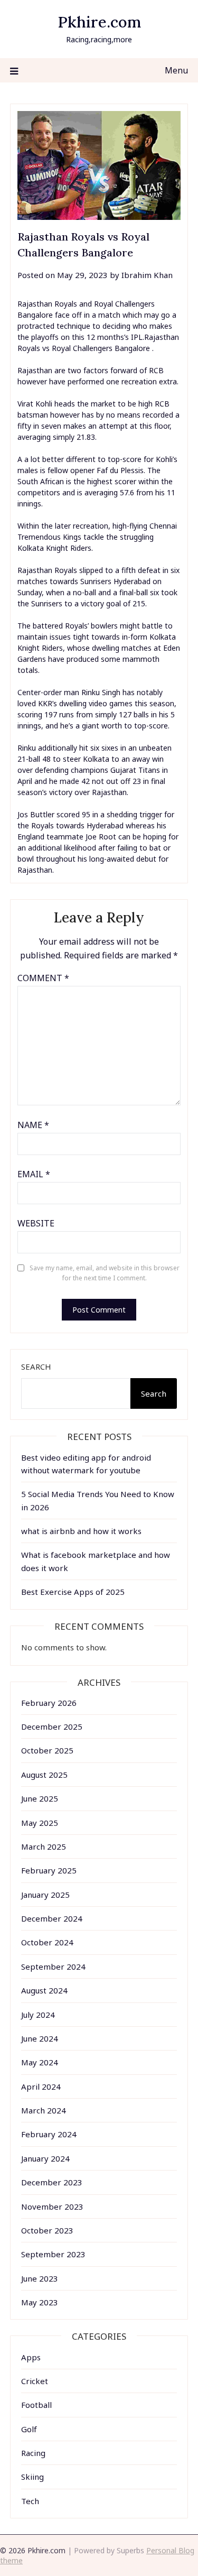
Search (36, 1367)
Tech (30, 2501)
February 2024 (49, 2134)
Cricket (35, 2381)
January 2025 (45, 1895)
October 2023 (47, 2230)
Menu (176, 70)
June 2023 (40, 2278)
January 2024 (45, 2158)
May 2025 (40, 1823)
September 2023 (53, 2254)
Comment (43, 978)
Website (36, 1223)
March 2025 (44, 1846)
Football (36, 2405)
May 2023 (40, 2302)
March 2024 (44, 2110)
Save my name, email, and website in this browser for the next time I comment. (105, 1273)
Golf (29, 2429)
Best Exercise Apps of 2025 (73, 1592)
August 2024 (44, 1990)
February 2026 (49, 1703)
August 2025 (44, 1775)
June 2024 (40, 2038)
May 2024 (40, 2062)
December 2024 (52, 1918)
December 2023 (52, 2182)
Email (34, 1174)
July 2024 (38, 2015)
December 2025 (52, 1726)
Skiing (32, 2477)
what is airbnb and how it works (81, 1531)
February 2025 (49, 1870)
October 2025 (47, 1750)
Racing (33, 2453)
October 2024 (47, 1942)
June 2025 (40, 1798)
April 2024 (41, 2086)
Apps (31, 2357)
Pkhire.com (99, 22)
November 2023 (52, 2206)
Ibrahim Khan (147, 275)
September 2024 (53, 1966)
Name (33, 1125)
